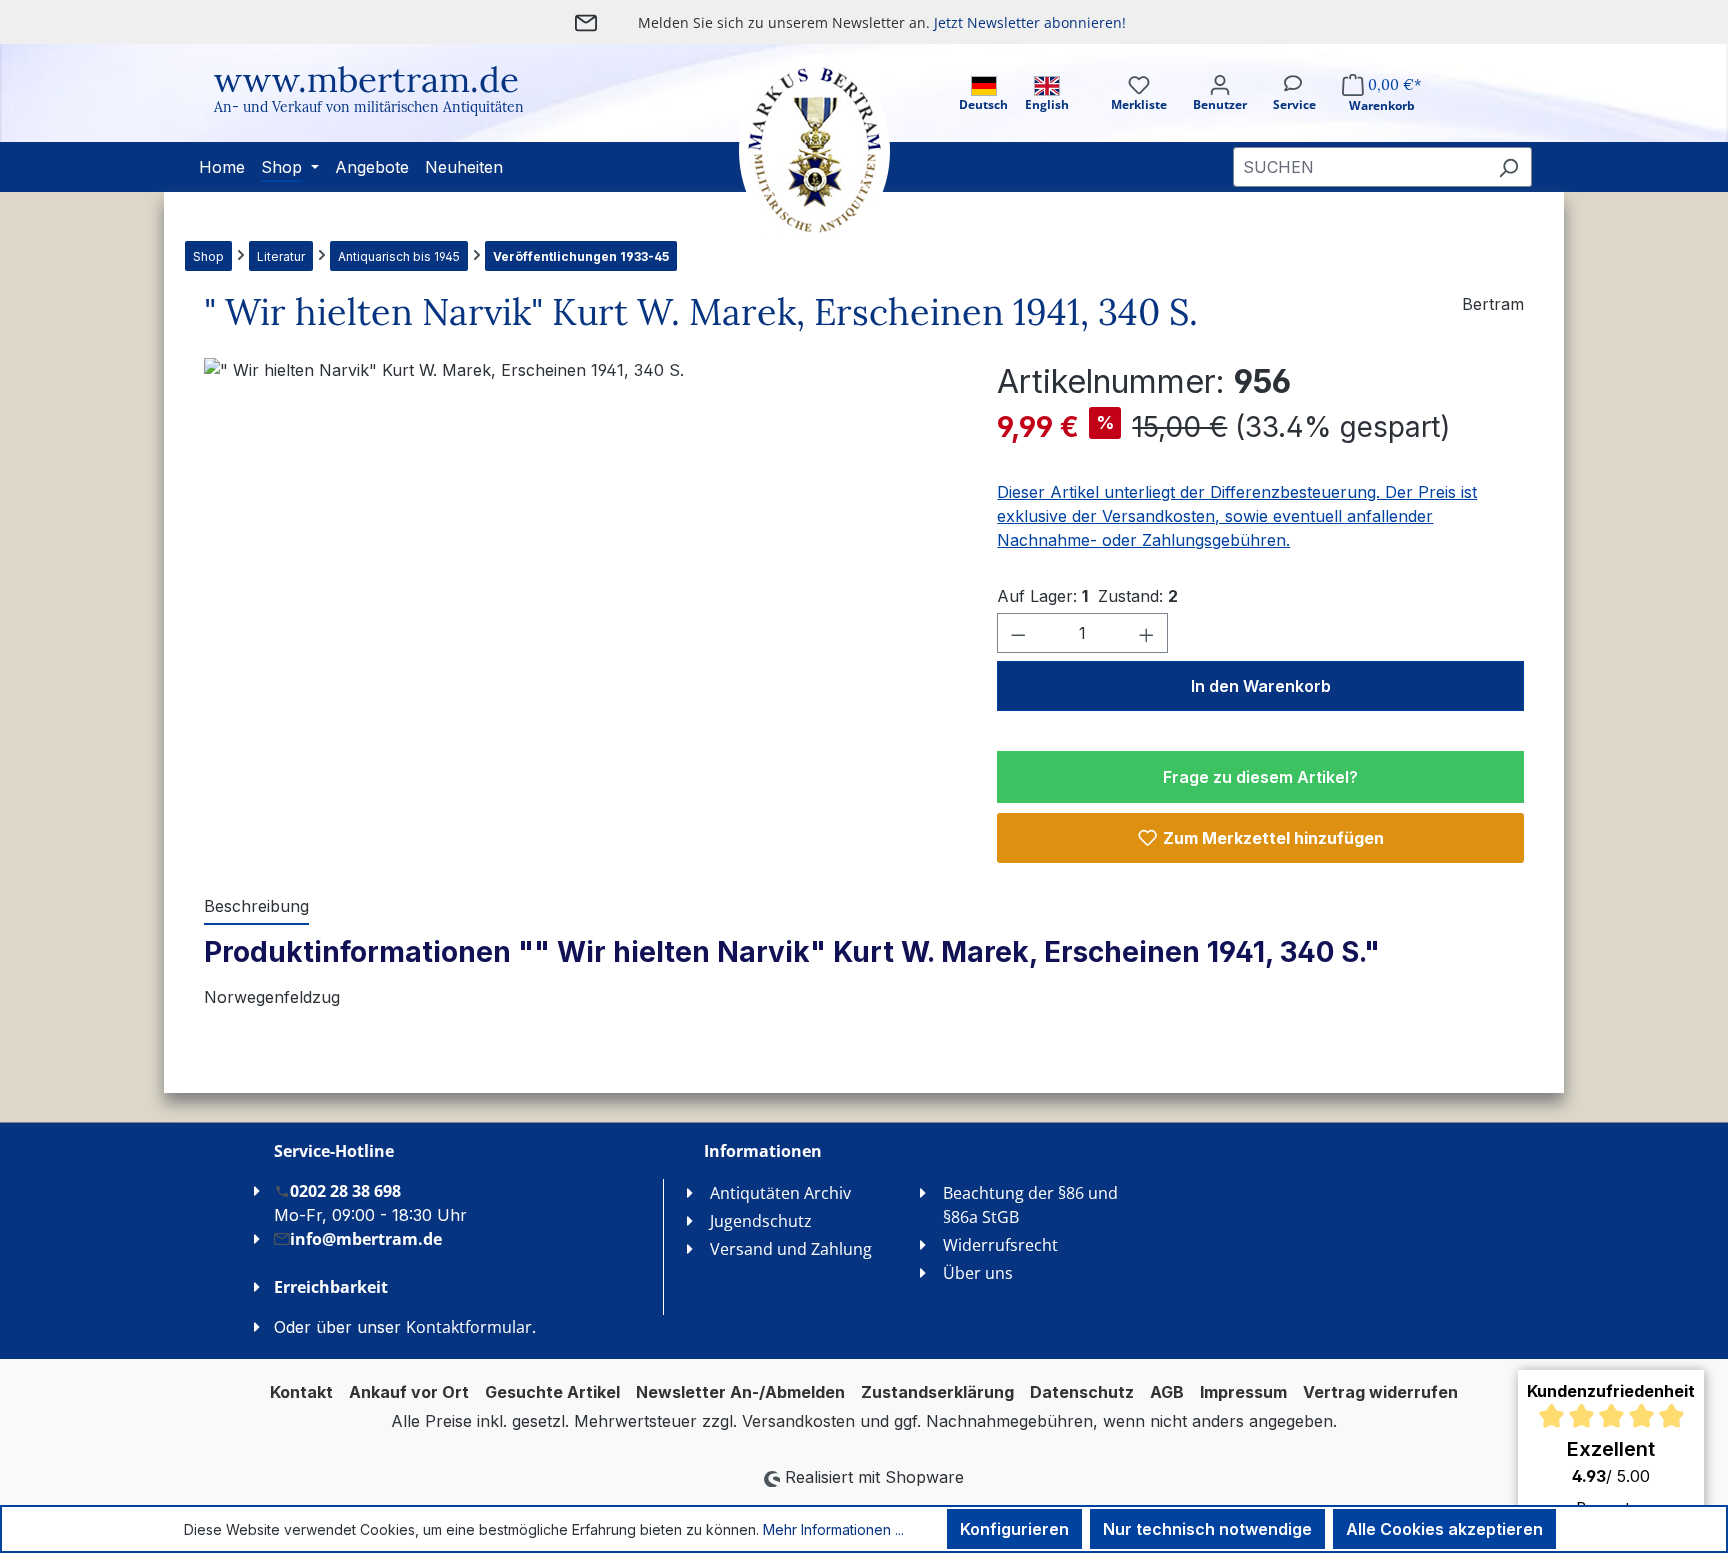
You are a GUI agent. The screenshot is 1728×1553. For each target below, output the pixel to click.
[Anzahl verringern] (1018, 633)
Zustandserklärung (937, 1392)
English (1047, 104)
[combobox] (1359, 167)
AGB (1167, 1392)
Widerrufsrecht (1000, 1245)
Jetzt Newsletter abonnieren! (1030, 22)
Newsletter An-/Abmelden (740, 1392)
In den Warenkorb (1261, 686)
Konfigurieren (1014, 1529)
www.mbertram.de (366, 79)
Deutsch (983, 104)
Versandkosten (798, 1421)
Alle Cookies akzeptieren (1444, 1529)
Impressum (1243, 1392)
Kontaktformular (469, 1327)
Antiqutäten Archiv (780, 1193)
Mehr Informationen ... (833, 1529)
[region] (580, 573)
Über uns (978, 1273)
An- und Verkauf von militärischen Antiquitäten (369, 107)
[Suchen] (1508, 167)
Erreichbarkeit (331, 1287)
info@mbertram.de (366, 1239)
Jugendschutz (761, 1221)
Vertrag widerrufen (1380, 1392)
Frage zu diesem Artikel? (1260, 777)
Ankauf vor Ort (409, 1392)
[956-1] (580, 573)
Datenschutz (1082, 1392)
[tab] (256, 907)
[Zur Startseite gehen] (794, 150)
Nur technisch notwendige (1207, 1529)
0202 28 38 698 (345, 1191)
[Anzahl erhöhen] (1147, 633)
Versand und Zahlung (791, 1249)
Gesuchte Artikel (552, 1392)
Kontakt (301, 1392)
